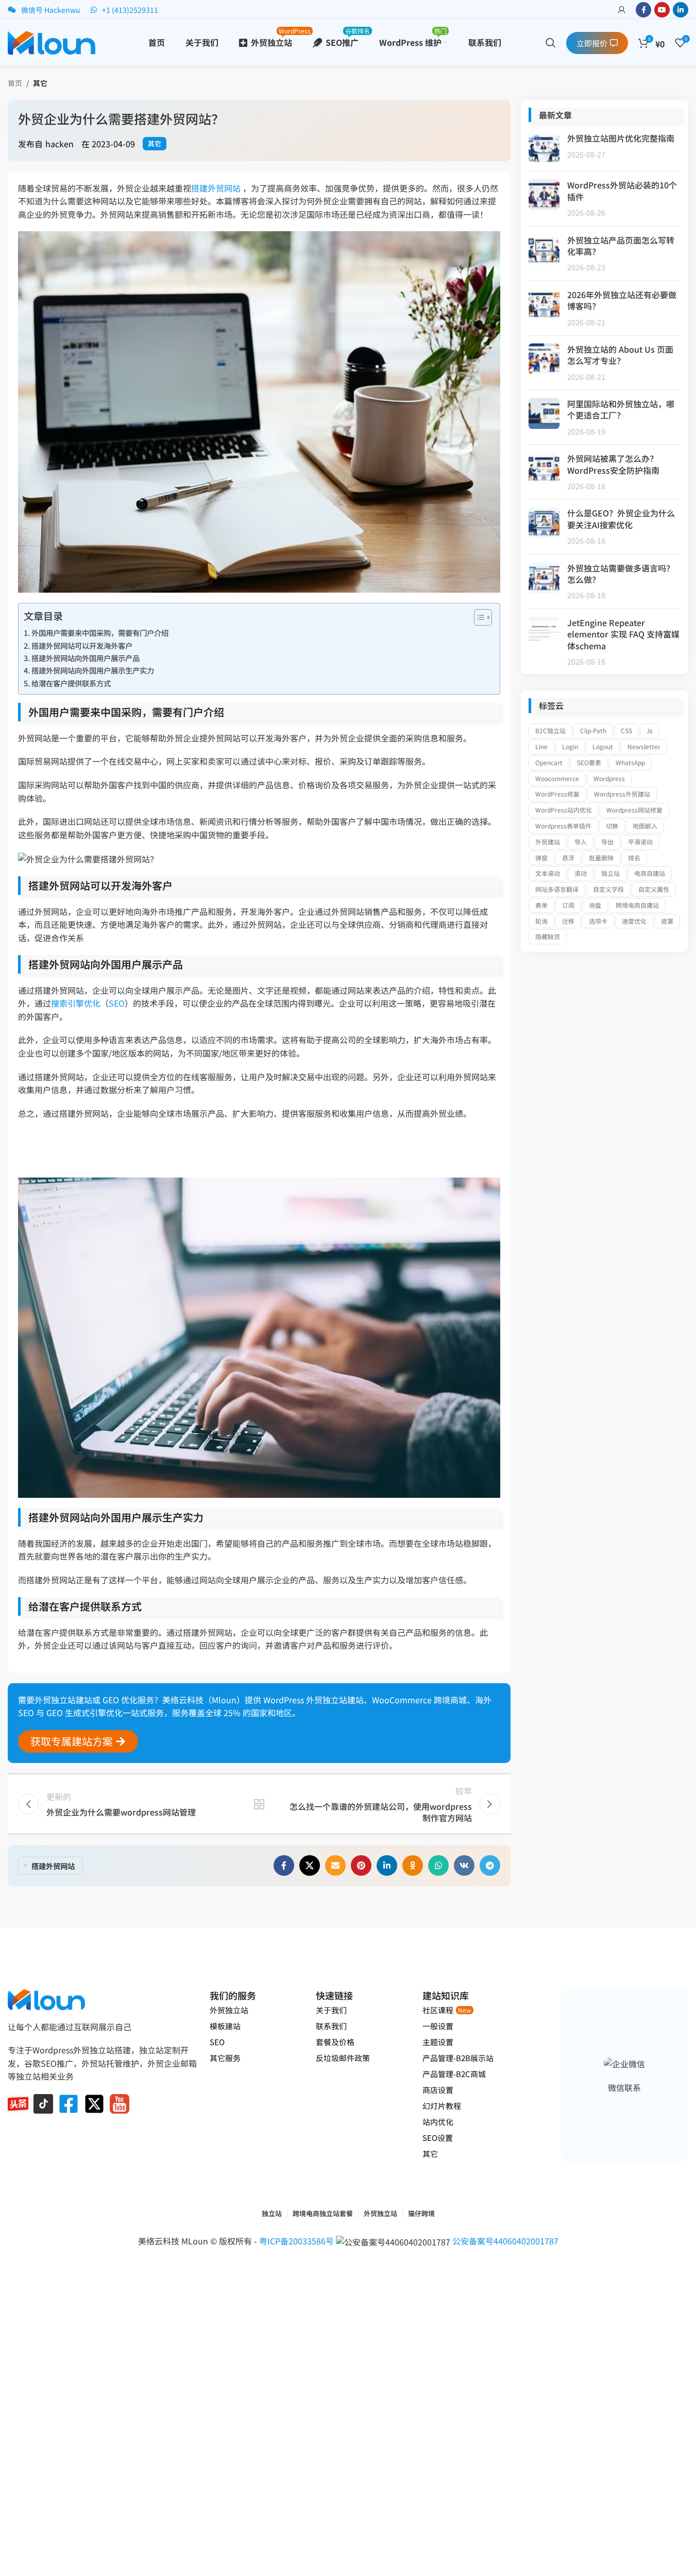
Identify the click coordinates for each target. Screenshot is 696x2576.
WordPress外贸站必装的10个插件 (622, 191)
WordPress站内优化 (564, 810)
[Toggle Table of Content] (478, 617)
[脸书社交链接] (643, 10)
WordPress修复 (557, 794)
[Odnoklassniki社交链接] (413, 1865)
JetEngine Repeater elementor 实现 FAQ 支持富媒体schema (623, 634)
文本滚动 (548, 873)
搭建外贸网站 (216, 188)
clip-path (593, 730)
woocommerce (557, 778)
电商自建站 (650, 873)
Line (541, 746)
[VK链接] (464, 1865)
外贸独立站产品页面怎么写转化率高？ (621, 246)
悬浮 (568, 858)
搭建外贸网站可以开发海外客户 (82, 645)
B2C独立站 (550, 730)
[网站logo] (52, 41)
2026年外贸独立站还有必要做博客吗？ (622, 300)
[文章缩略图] (544, 148)
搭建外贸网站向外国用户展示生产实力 (93, 670)
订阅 (568, 905)
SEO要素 (589, 762)
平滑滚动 (640, 842)
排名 (634, 858)
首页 (15, 83)
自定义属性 (654, 889)
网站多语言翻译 (557, 889)
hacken (60, 144)
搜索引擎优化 (76, 1003)
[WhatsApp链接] (438, 1865)
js (650, 730)
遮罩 (667, 921)
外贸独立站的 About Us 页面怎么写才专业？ (620, 355)
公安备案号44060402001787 (505, 2241)
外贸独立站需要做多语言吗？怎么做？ (621, 574)
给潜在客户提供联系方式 (71, 683)
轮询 (541, 921)
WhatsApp (630, 762)
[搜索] (551, 43)
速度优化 (634, 921)
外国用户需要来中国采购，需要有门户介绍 (100, 633)
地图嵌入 (645, 826)
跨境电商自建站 (637, 905)
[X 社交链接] (310, 1865)
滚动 (581, 873)
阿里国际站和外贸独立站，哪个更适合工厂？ (621, 409)
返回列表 (259, 1804)
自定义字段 (608, 889)
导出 (607, 842)
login (570, 746)
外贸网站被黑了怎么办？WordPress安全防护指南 (613, 464)
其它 (40, 83)
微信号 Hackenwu (51, 10)
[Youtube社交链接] (662, 10)
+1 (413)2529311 (130, 10)
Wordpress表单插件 (563, 826)
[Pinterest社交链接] (361, 1865)
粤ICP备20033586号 (298, 2241)
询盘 (595, 905)
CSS (626, 730)
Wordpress (609, 778)
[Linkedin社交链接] (681, 10)
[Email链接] (335, 1865)
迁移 (568, 921)
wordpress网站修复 (634, 810)
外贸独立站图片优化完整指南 (621, 138)
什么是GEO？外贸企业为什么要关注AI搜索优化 (621, 518)
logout (603, 746)
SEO (117, 1003)
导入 (581, 842)
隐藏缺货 (548, 936)
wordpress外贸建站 (622, 794)
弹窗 (541, 858)
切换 (612, 826)
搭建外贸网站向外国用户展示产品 (86, 658)
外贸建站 (548, 842)
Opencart (549, 762)
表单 (541, 905)
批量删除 (601, 858)
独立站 (610, 873)
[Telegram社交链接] (490, 1865)
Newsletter (644, 746)
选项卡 (598, 921)
